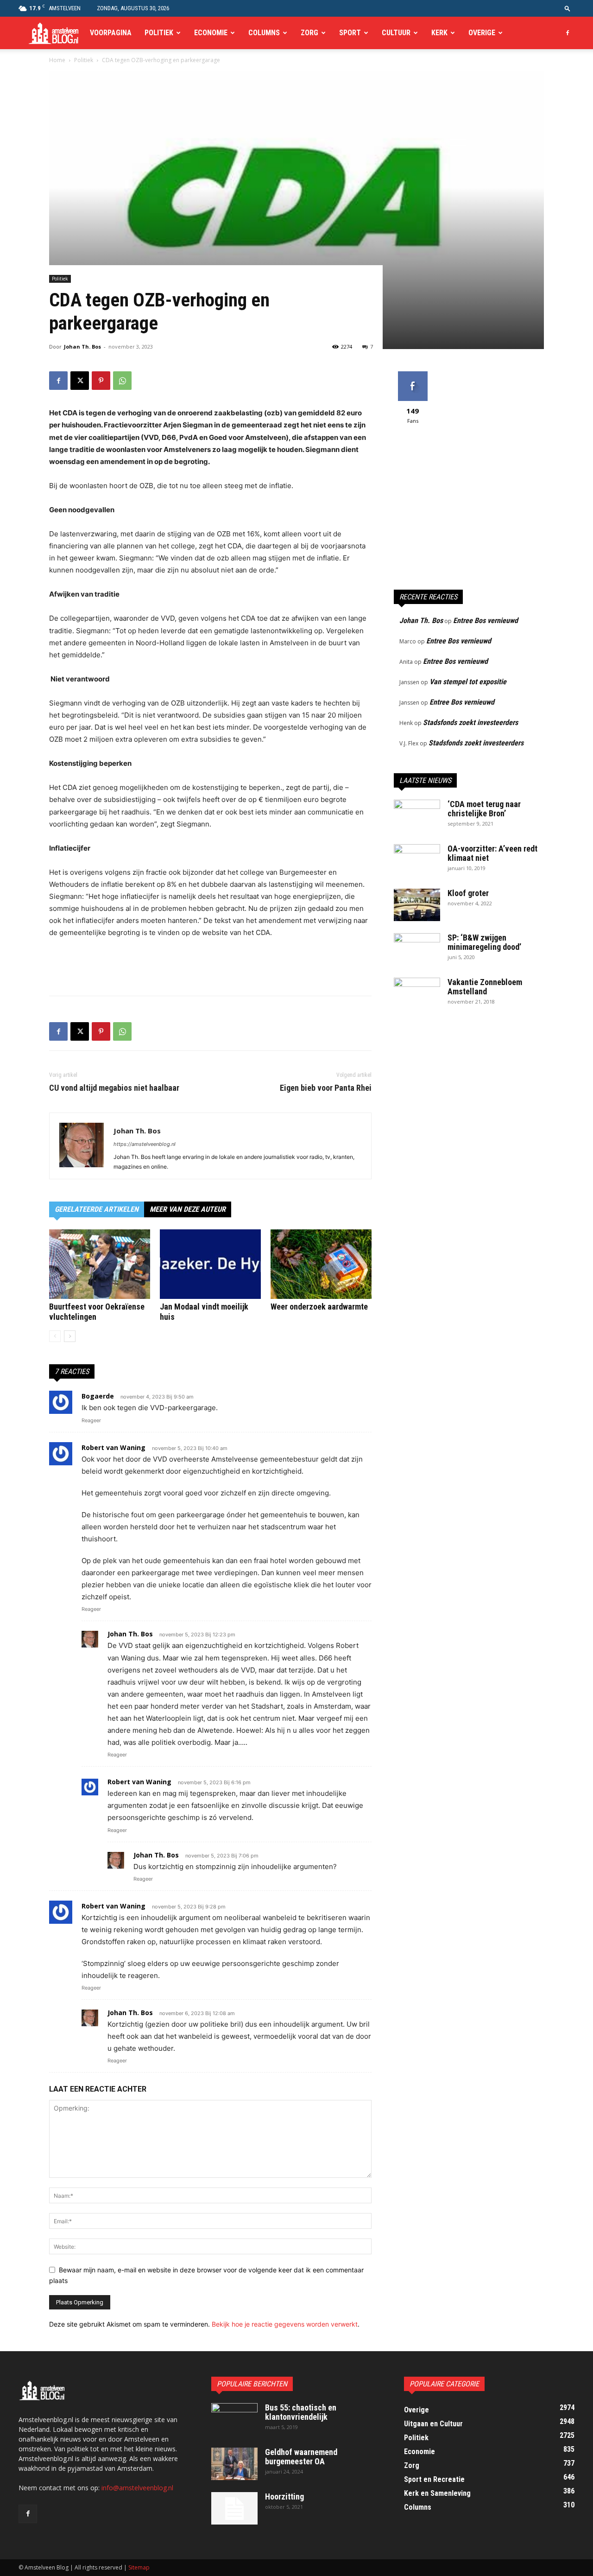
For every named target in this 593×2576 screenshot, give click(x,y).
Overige (482, 33)
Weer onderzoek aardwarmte (319, 1307)
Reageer (91, 1420)
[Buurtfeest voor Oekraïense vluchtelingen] (100, 1264)
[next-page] (70, 1336)
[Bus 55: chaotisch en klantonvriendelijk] (234, 2419)
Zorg (309, 33)
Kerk (439, 33)
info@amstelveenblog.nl (137, 2488)
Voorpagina (111, 33)
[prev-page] (55, 1336)
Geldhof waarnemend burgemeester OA (301, 2457)
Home (57, 60)
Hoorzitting (284, 2496)
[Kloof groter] (417, 905)
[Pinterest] (101, 381)
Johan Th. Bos (82, 347)
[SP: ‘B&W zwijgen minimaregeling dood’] (417, 949)
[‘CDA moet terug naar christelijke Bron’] (417, 816)
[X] (80, 381)
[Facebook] (568, 33)
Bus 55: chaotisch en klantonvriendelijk (301, 2412)
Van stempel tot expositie (468, 682)
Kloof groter (468, 893)
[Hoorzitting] (234, 2508)
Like (413, 375)
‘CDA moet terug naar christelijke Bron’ (484, 809)
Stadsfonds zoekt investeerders (470, 722)
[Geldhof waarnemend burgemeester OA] (234, 2464)
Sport (350, 33)
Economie (211, 33)
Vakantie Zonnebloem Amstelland (485, 987)
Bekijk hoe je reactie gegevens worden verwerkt (285, 2324)
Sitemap (139, 2567)
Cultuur (396, 33)
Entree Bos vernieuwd (486, 620)
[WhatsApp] (122, 381)
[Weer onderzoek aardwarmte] (321, 1264)
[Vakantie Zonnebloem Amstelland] (417, 994)
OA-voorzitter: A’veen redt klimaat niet (492, 853)
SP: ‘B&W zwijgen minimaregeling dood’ (484, 942)
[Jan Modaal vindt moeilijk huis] (210, 1264)
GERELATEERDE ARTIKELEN (97, 1209)
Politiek (159, 33)
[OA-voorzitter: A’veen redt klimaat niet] (417, 860)
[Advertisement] (210, 965)
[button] (568, 8)
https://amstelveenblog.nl (145, 1144)
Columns (264, 33)
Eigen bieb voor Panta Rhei (326, 1088)
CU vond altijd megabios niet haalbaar (114, 1088)
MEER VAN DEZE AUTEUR (188, 1209)
